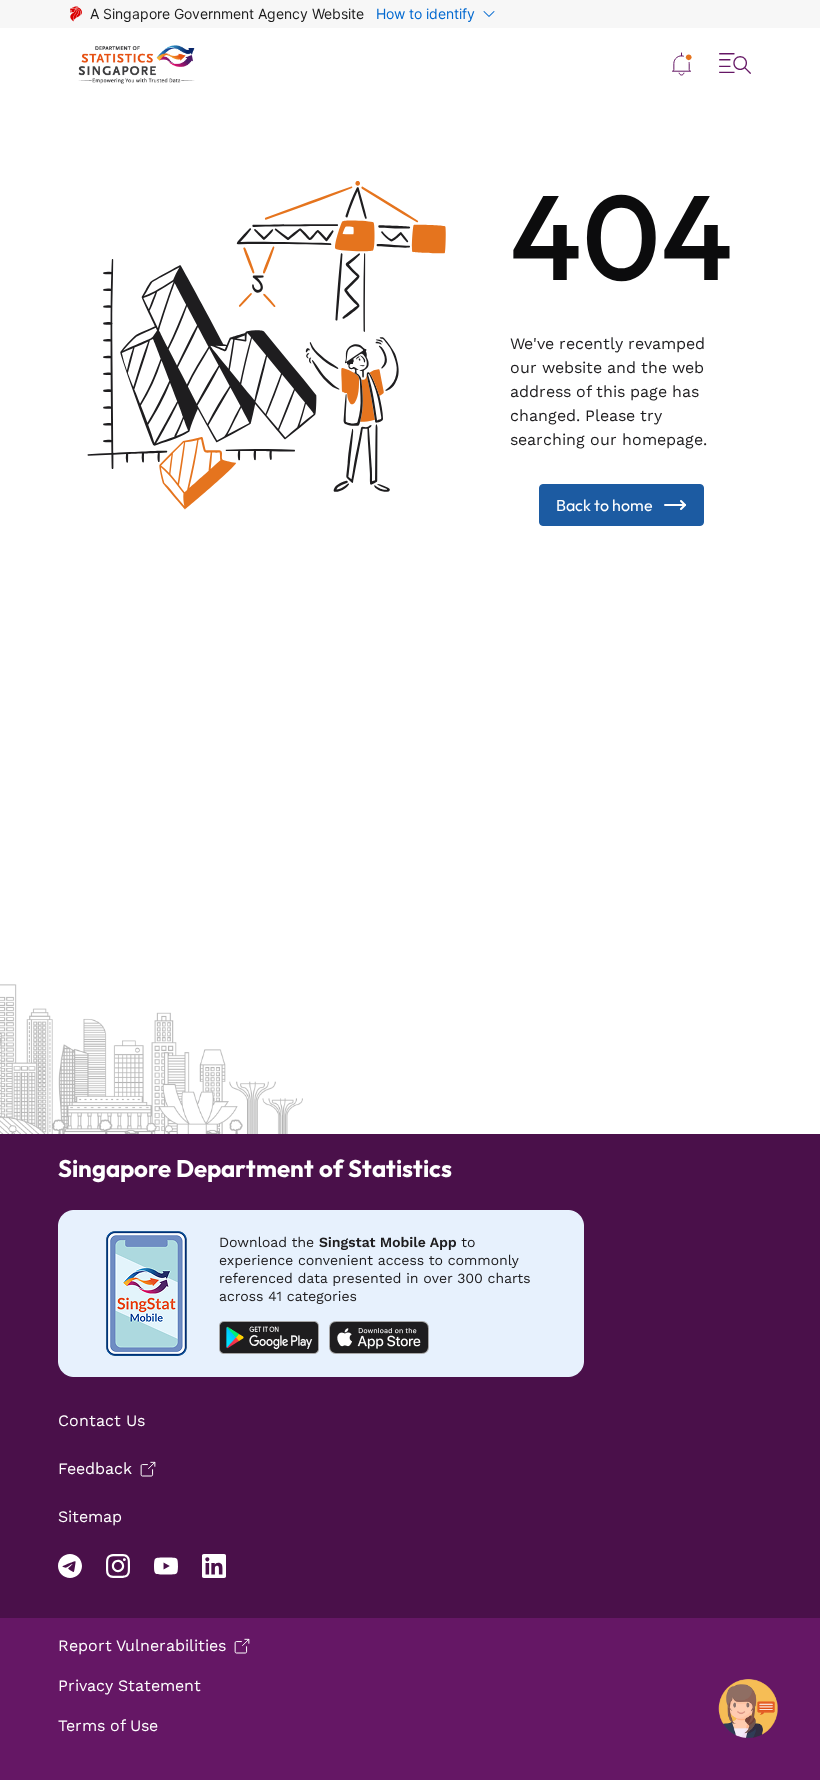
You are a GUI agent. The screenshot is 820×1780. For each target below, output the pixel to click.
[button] (682, 64)
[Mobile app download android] (321, 1293)
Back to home (604, 505)
